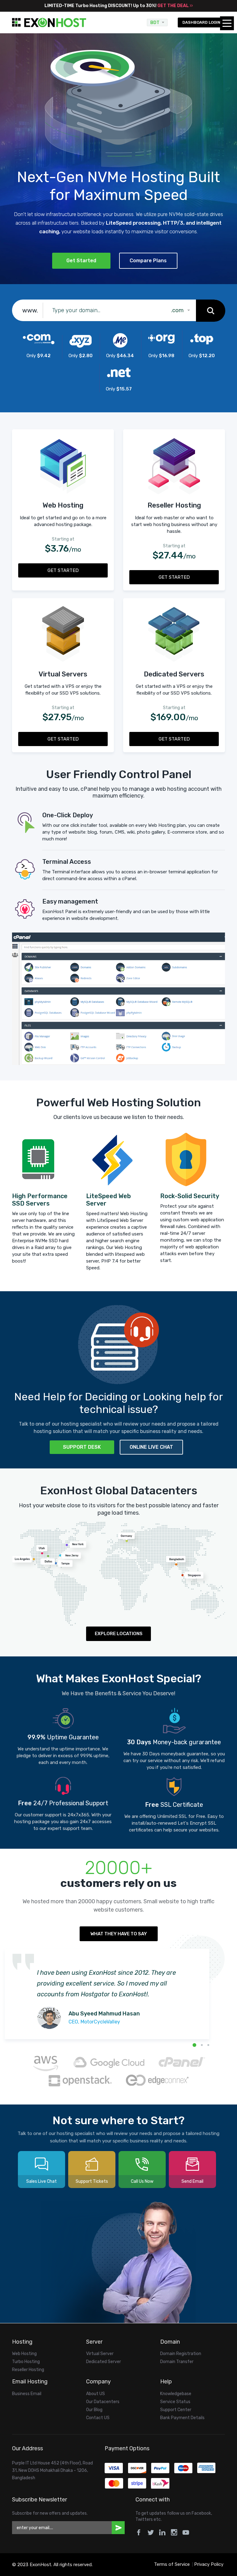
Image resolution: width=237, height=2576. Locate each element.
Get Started (81, 261)
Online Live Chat (151, 1447)
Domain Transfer (177, 2362)
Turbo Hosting (26, 2362)
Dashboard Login (201, 22)
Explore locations (119, 1634)
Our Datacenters (103, 2402)
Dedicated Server (104, 2362)
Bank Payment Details (182, 2418)
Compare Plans (148, 261)
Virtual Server (100, 2354)
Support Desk (82, 1447)
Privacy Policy (209, 2564)
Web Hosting (24, 2354)
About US (96, 2394)
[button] (194, 2045)
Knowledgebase (176, 2394)
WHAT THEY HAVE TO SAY (119, 1934)
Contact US (98, 2418)
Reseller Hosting (28, 2370)
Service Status (175, 2402)
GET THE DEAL (174, 6)
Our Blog (94, 2410)
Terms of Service (172, 2564)
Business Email (27, 2394)
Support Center (176, 2410)
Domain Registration (181, 2354)
